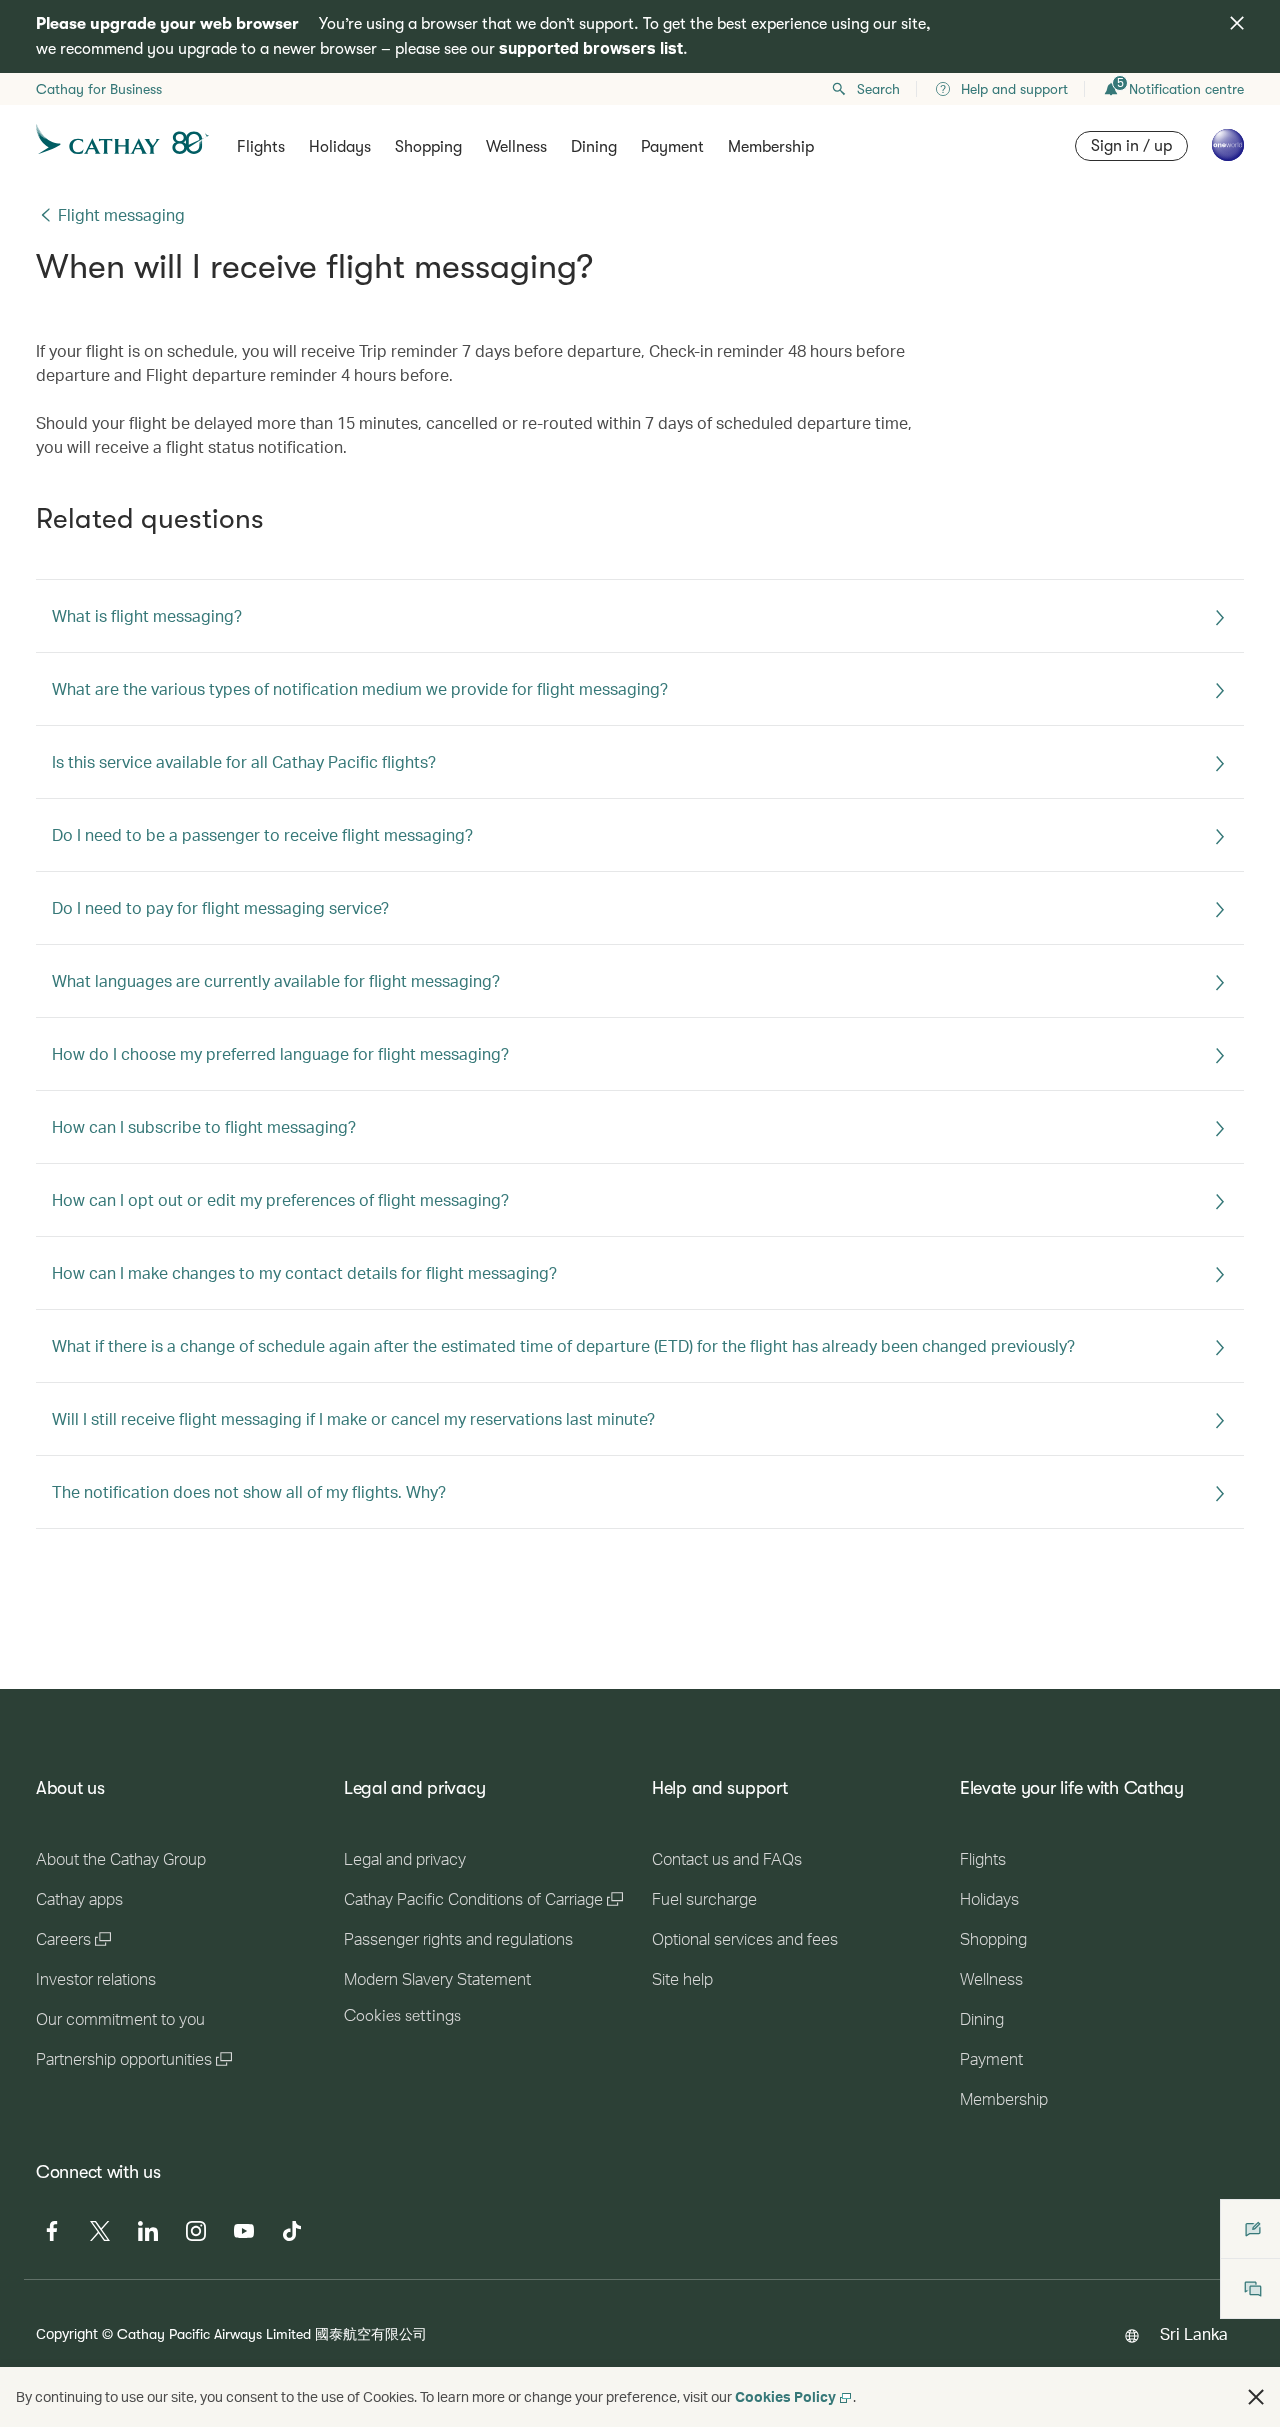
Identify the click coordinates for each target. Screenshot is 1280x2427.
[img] (1237, 23)
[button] (1256, 2397)
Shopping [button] (428, 147)
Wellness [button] (516, 147)
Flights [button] (261, 147)
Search (878, 89)
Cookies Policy (785, 2396)
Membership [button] (771, 147)
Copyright (67, 2333)
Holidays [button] (340, 147)
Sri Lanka (1194, 2333)
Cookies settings (402, 2016)
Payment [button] (672, 147)
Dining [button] (594, 147)
